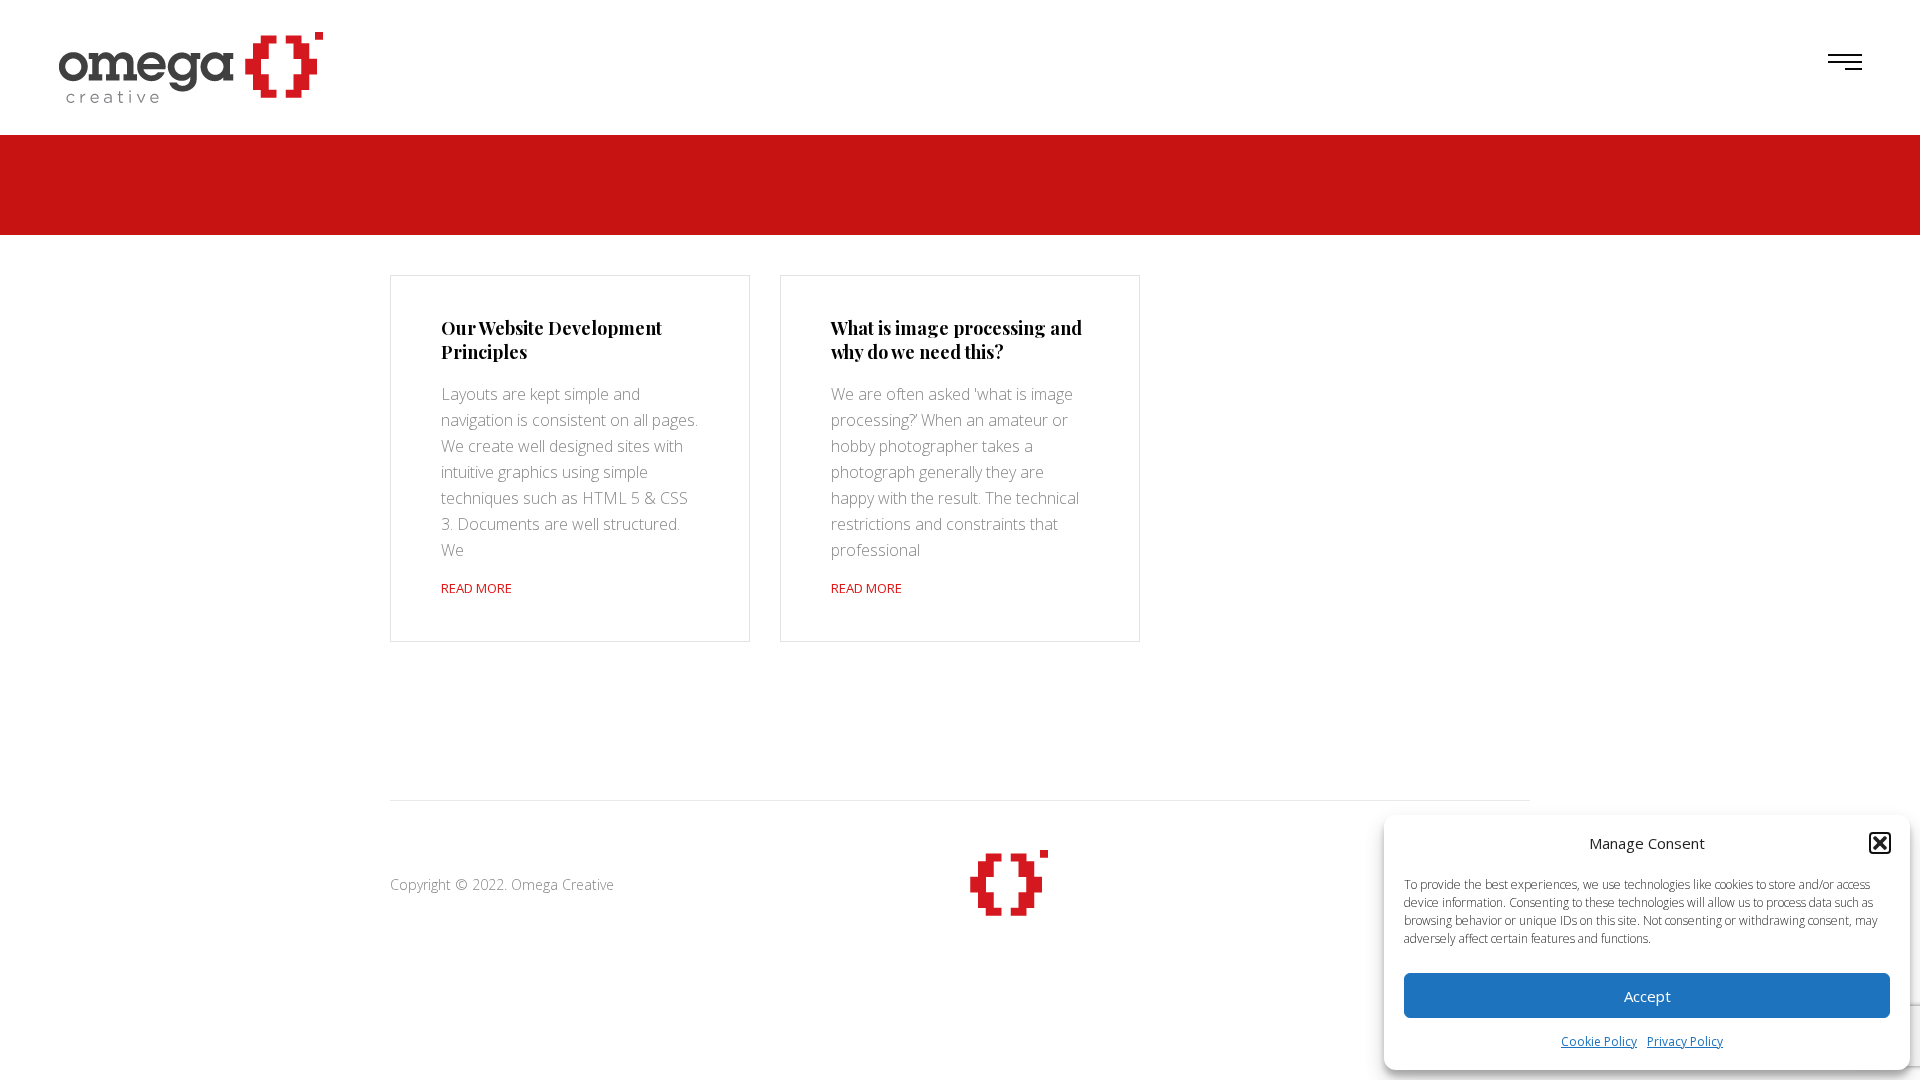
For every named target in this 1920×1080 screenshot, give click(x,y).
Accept (1647, 996)
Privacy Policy (1685, 1041)
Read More (476, 588)
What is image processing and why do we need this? (956, 340)
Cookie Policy (1599, 1041)
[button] (1880, 843)
